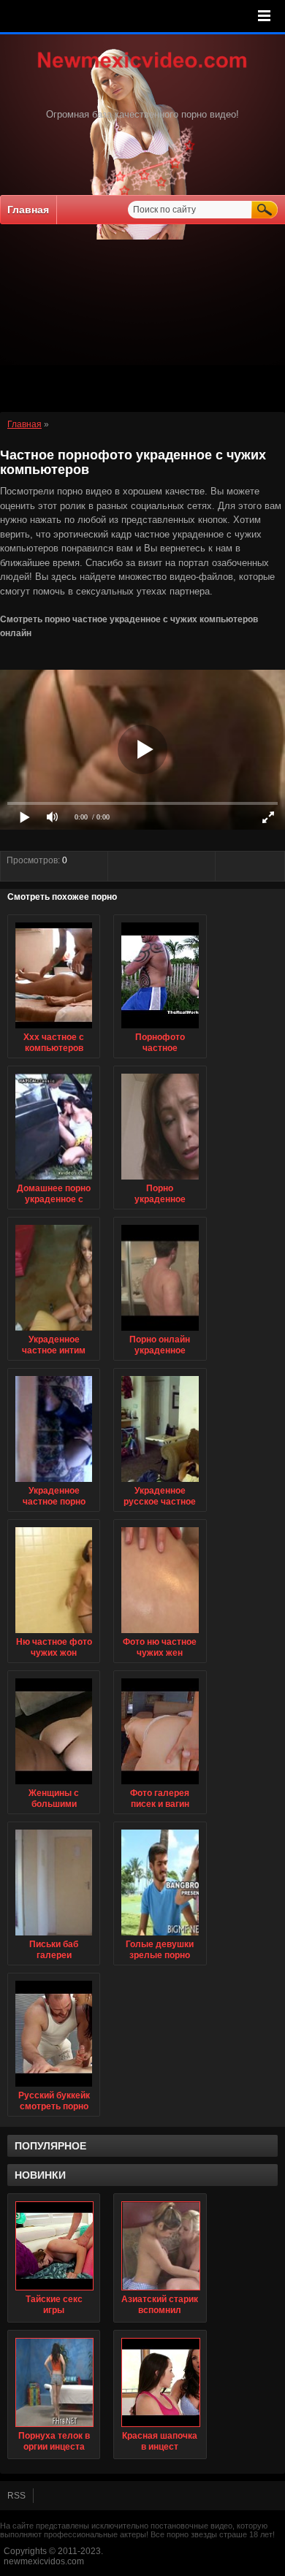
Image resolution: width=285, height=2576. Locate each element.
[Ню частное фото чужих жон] (54, 1634)
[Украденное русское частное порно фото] (160, 1483)
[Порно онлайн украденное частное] (160, 1331)
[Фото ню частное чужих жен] (160, 1634)
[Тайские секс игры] (54, 2246)
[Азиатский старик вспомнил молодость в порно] (160, 2246)
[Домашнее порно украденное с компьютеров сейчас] (54, 1180)
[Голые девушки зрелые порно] (160, 1936)
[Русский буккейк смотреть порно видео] (54, 2087)
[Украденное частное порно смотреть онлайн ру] (54, 1483)
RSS (16, 2496)
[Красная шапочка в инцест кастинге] (160, 2382)
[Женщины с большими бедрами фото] (54, 1785)
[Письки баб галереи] (54, 1936)
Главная (28, 210)
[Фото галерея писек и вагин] (160, 1785)
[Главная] (142, 69)
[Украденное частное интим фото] (54, 1331)
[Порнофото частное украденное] (160, 1029)
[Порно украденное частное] (160, 1180)
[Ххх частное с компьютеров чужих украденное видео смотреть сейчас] (54, 1029)
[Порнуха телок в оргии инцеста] (54, 2382)
